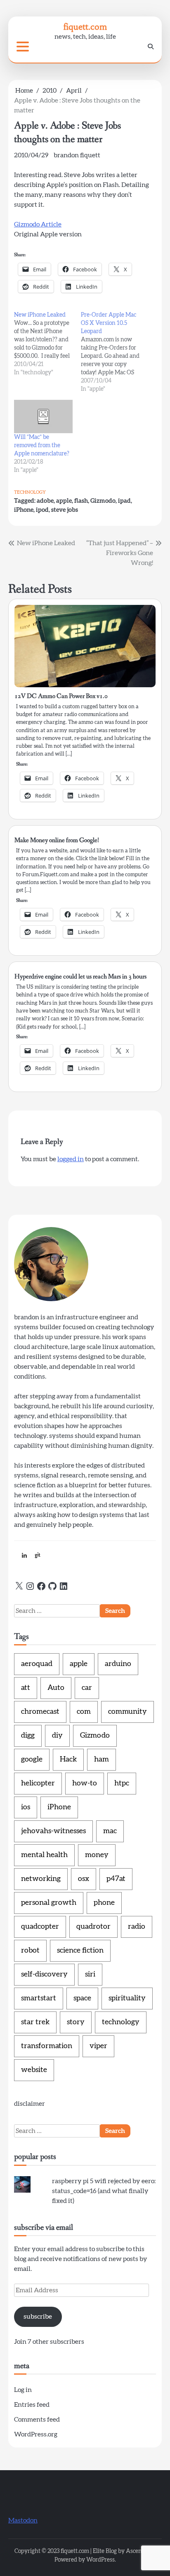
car (87, 1688)
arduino (118, 1664)
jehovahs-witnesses (53, 1831)
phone (104, 1903)
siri (90, 1974)
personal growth (49, 1903)
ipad (124, 501)
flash (81, 501)
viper (98, 2046)
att (26, 1688)
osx (84, 1879)
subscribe (38, 2317)
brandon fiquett (77, 155)
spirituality (127, 1998)
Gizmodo (103, 501)
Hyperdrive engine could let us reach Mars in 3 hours (80, 976)
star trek (35, 2022)
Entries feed (32, 2405)
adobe (45, 501)
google (32, 1759)
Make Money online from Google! (57, 840)
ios (26, 1807)
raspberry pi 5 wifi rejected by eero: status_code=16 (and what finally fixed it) (104, 2191)
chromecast (40, 1712)
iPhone (24, 510)
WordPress (100, 2560)
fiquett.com (85, 27)
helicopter (38, 1783)
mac (110, 1831)
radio (137, 1927)
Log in (23, 2390)
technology (30, 492)
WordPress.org (36, 2434)
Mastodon (23, 2520)
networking (41, 1879)
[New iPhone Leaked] (47, 344)
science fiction (80, 1951)
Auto (56, 1688)
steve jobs (65, 510)
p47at (116, 1879)
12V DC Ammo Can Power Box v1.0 (61, 696)
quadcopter (40, 1927)
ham (102, 1759)
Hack (68, 1759)
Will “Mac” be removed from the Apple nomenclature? (42, 446)
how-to (85, 1783)
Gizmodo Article (38, 224)
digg (28, 1736)
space (82, 1998)
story (76, 2022)
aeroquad (37, 1664)
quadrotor (93, 1927)
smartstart (39, 1998)
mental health (44, 1855)
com (84, 1712)
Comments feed (37, 2420)
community (127, 1712)
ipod (42, 510)
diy (57, 1736)
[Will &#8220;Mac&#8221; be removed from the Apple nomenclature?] (43, 416)
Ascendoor (140, 2551)
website (34, 2070)
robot (30, 1951)
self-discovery (44, 1974)
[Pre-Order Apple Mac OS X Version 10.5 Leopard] (114, 352)
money (97, 1855)
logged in (71, 1159)
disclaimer (30, 2104)
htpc (122, 1783)
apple (64, 501)
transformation (47, 2046)
